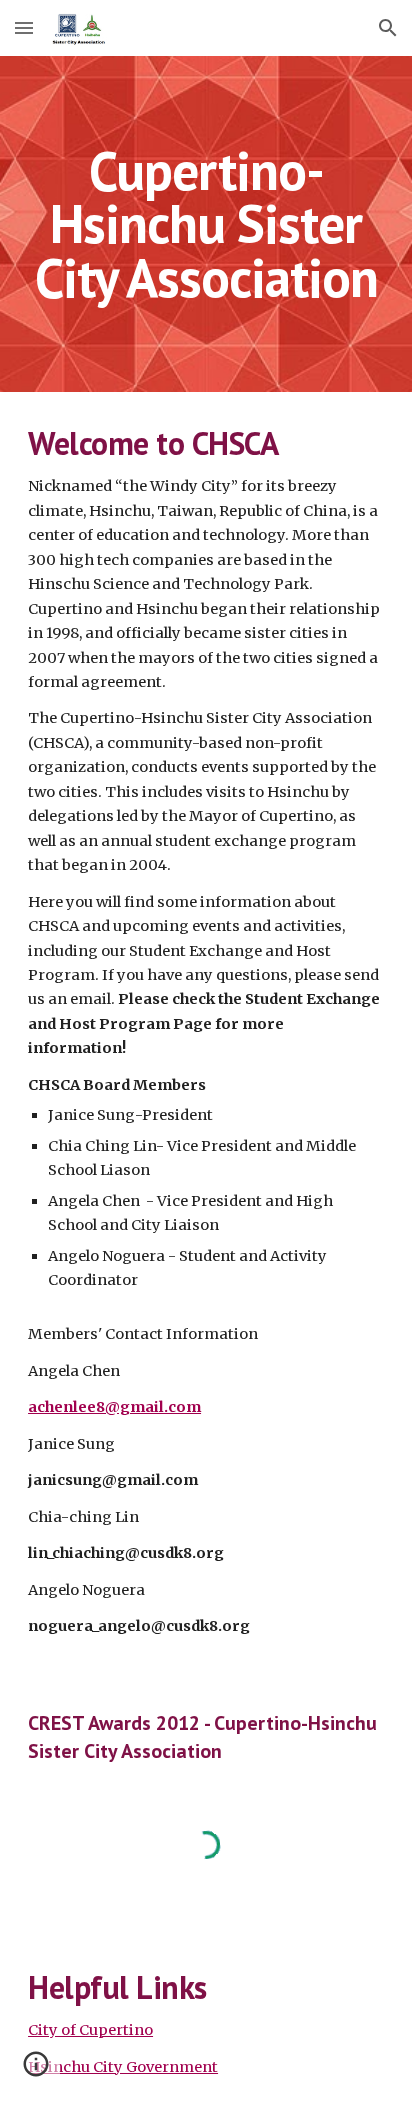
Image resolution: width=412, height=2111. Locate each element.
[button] (24, 27)
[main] (206, 224)
